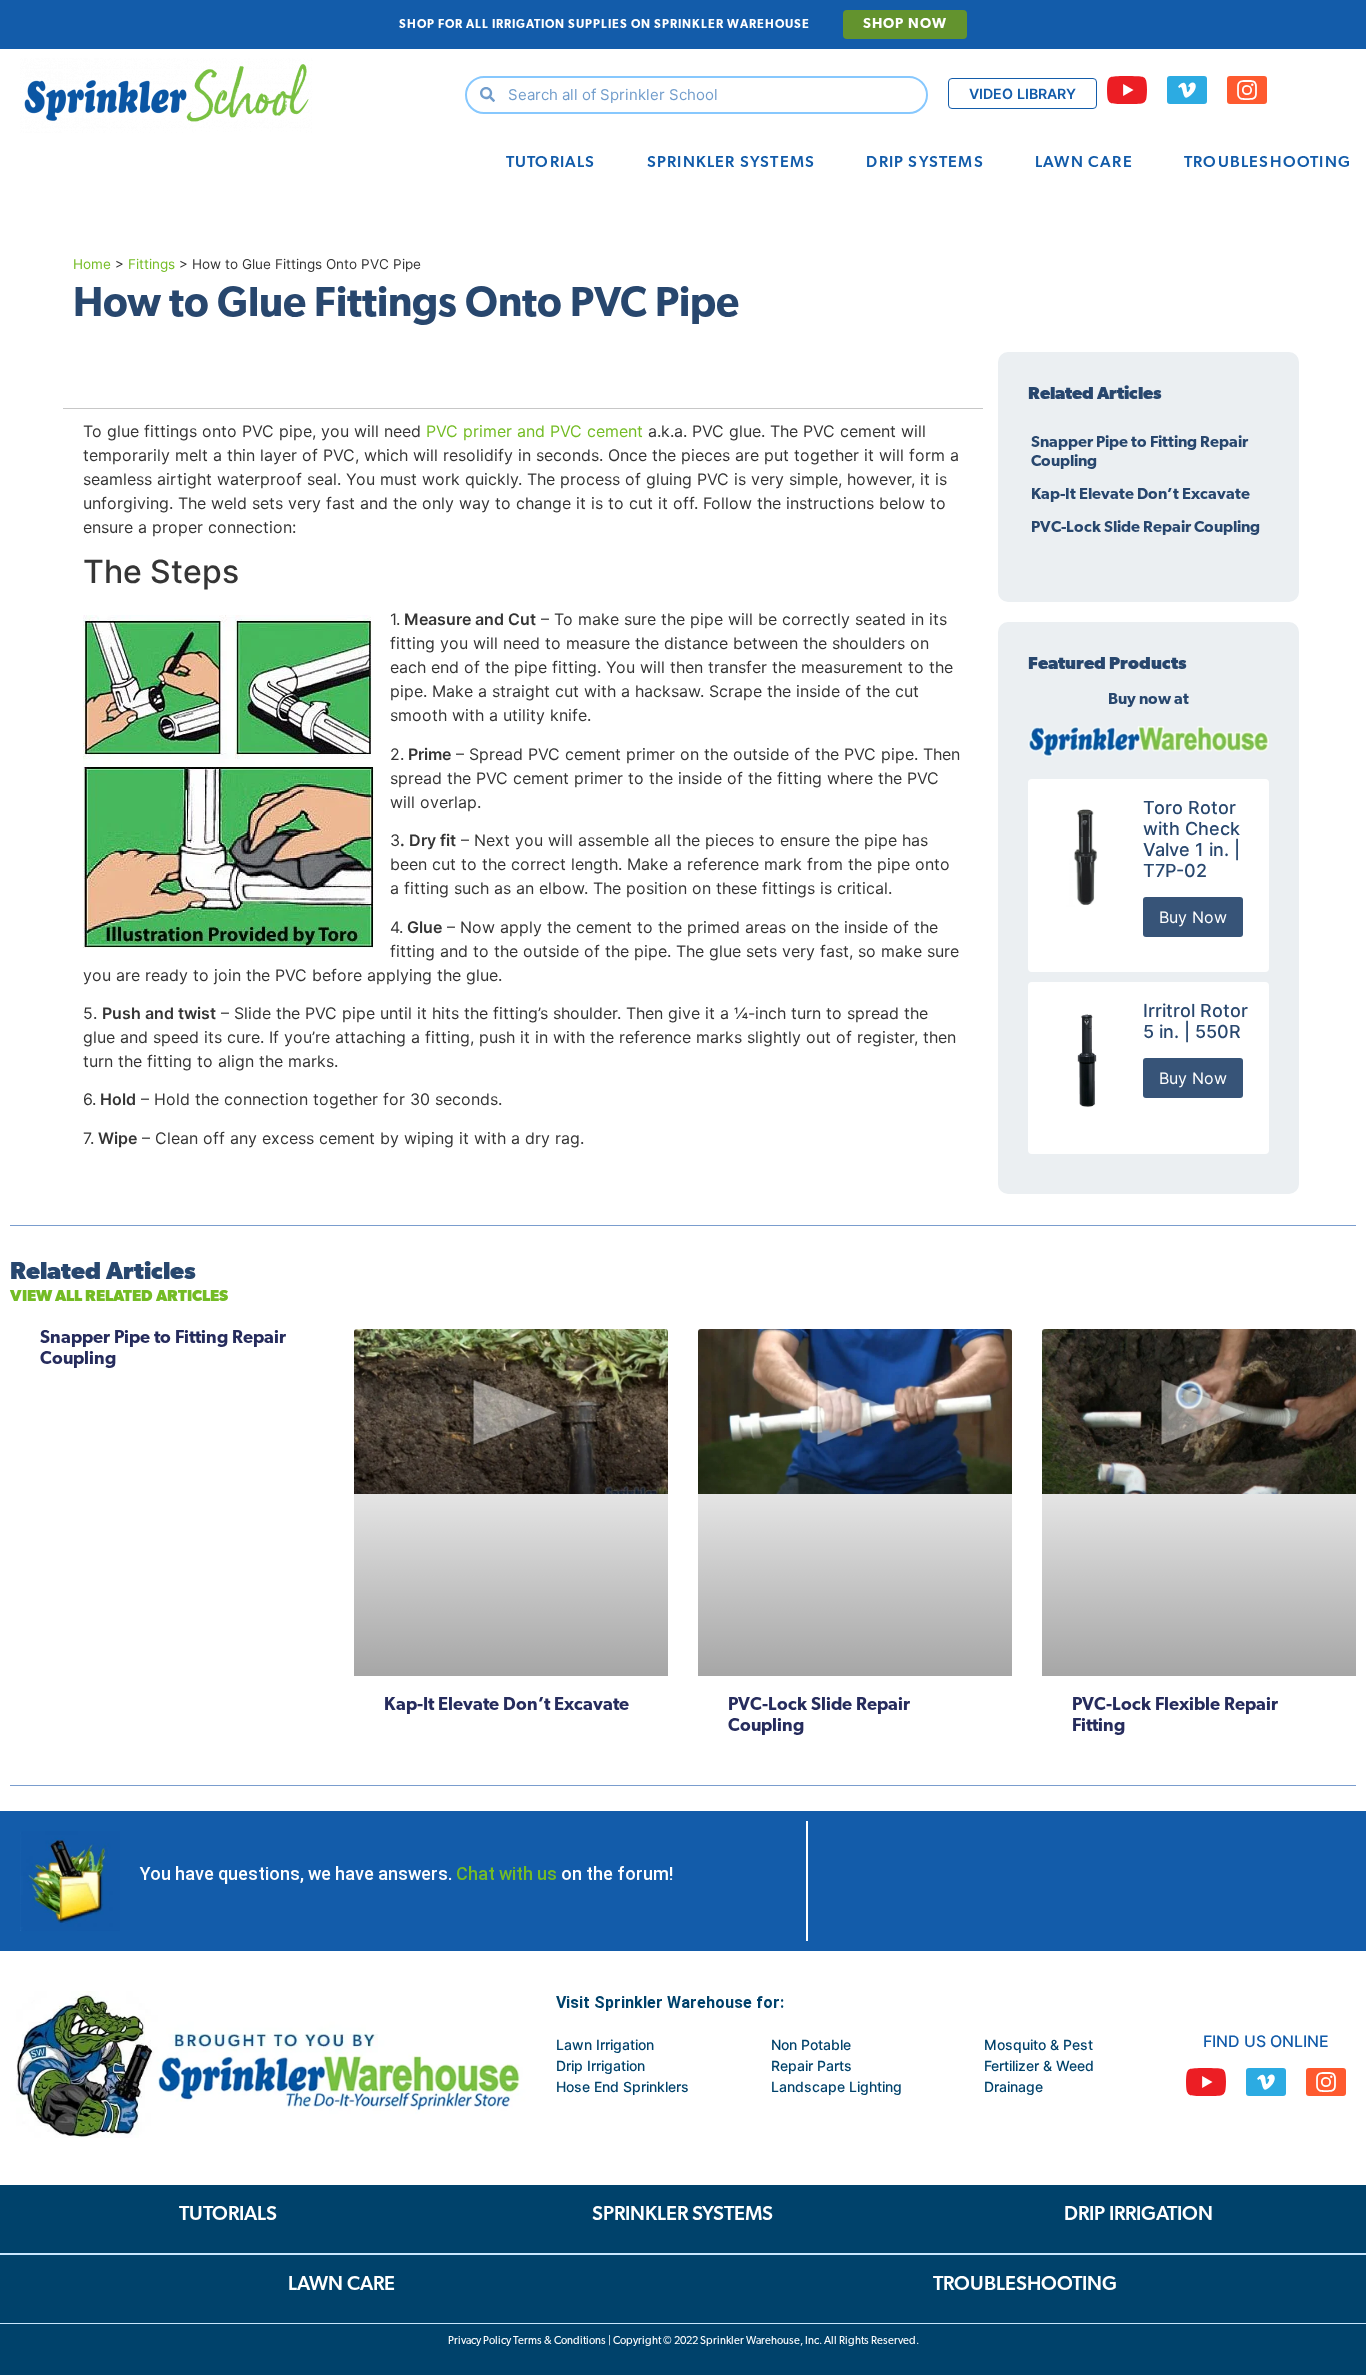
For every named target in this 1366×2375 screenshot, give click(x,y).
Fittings (151, 264)
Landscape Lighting (836, 2086)
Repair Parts (811, 2065)
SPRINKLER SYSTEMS (682, 2215)
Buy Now (1193, 917)
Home (92, 264)
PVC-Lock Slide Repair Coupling (1145, 528)
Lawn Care (1084, 163)
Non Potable (811, 2044)
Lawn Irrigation (605, 2044)
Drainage (1013, 2086)
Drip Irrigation (600, 2065)
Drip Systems (924, 163)
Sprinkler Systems (731, 163)
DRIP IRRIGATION (1138, 2215)
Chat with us (506, 1873)
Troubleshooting (1267, 163)
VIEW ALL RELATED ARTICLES (119, 1297)
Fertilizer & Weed (1039, 2065)
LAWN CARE (341, 2285)
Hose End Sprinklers (622, 2086)
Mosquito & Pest (1038, 2044)
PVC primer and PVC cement (534, 431)
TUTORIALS (228, 2215)
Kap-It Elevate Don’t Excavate (1140, 495)
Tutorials (551, 163)
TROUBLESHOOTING (1025, 2285)
